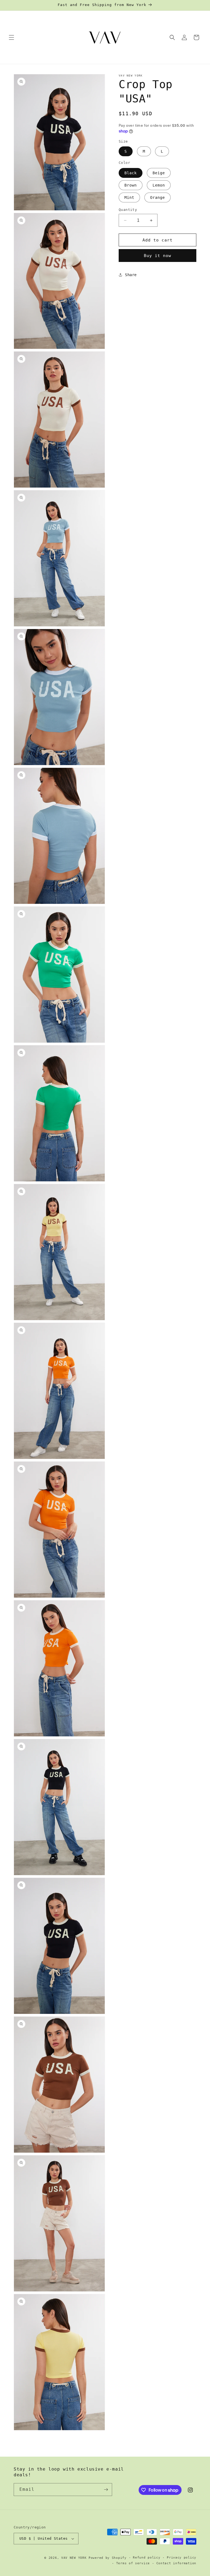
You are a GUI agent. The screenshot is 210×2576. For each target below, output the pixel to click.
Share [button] (131, 275)
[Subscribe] (106, 2490)
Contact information (176, 2563)
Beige (159, 173)
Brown (131, 185)
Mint (129, 197)
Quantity (128, 210)
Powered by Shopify (108, 2558)
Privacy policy (182, 2558)
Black (131, 173)
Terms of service (133, 2563)
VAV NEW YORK (74, 2558)
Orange (157, 197)
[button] (11, 37)
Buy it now (157, 256)
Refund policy (147, 2558)
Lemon (159, 185)
